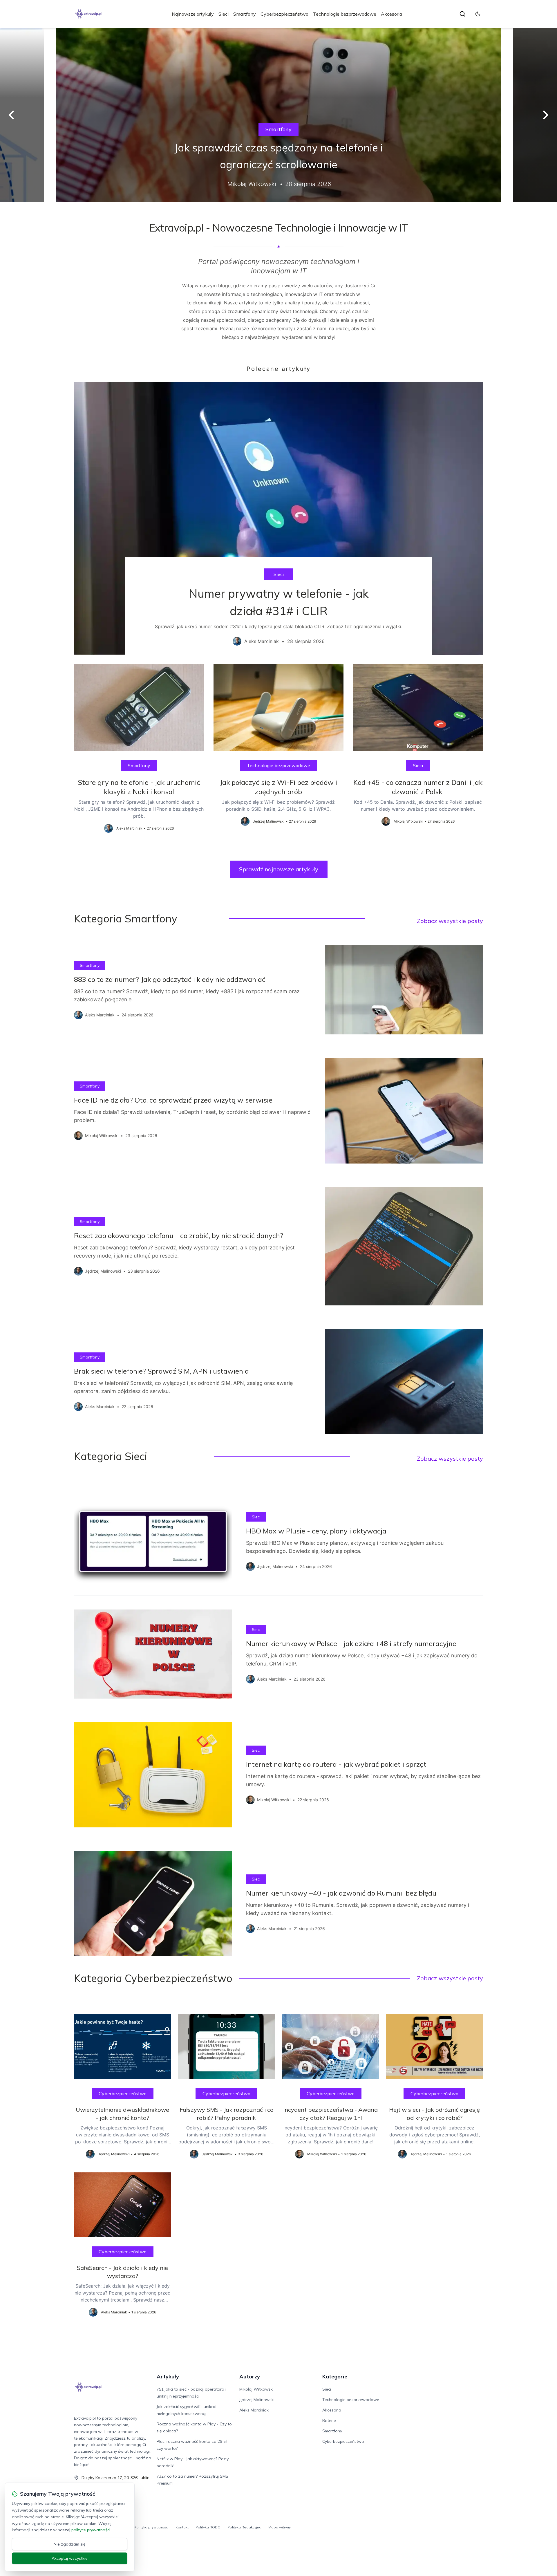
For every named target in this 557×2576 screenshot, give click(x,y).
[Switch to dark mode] (478, 14)
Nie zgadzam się (70, 2544)
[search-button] (462, 14)
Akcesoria (391, 14)
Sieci (224, 14)
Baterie (329, 2420)
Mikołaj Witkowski (256, 2389)
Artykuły (168, 2377)
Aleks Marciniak (254, 2410)
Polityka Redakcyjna (244, 2527)
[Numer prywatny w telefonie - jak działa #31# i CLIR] (278, 519)
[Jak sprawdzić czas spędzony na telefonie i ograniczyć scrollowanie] (278, 115)
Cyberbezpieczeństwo (284, 14)
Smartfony (245, 14)
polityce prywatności (91, 2530)
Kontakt (182, 2527)
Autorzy (250, 2377)
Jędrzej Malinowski (257, 2400)
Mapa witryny (280, 2527)
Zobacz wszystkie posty (450, 921)
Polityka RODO (208, 2527)
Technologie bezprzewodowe (345, 14)
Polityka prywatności (151, 2527)
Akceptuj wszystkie (70, 2558)
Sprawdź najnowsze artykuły (279, 869)
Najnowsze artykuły (193, 14)
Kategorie (335, 2377)
